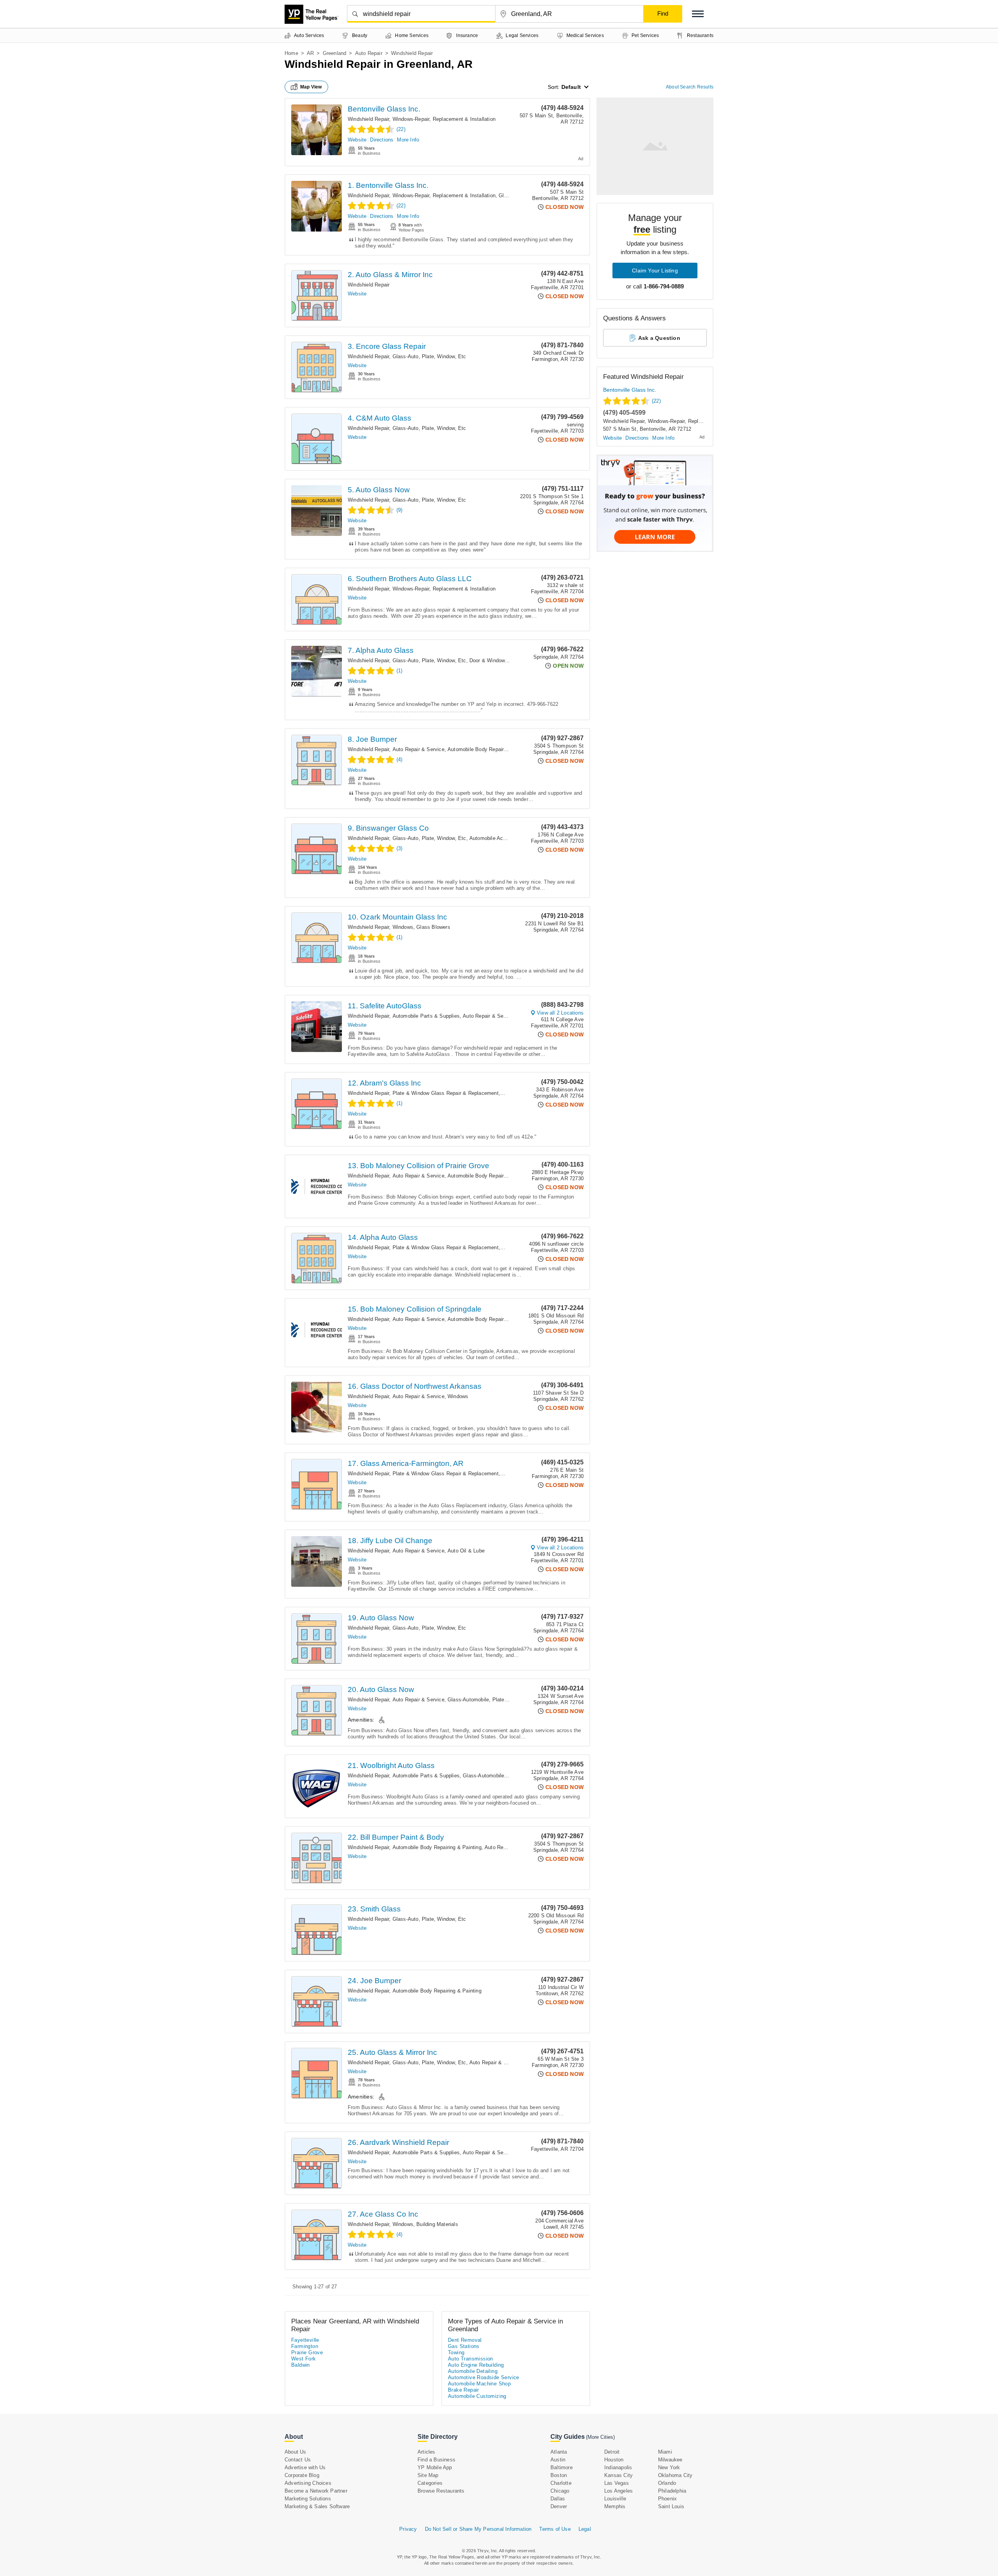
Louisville (615, 2499)
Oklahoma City (675, 2475)
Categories (430, 2483)
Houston (614, 2460)
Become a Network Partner (316, 2491)
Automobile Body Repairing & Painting (492, 749)
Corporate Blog (302, 2475)
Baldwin (301, 2365)
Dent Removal (465, 2340)
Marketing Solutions (308, 2499)
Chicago (560, 2491)
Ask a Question (659, 338)
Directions (382, 140)
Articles (426, 2452)
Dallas (558, 2499)
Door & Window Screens (498, 660)
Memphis (615, 2506)
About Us (296, 2452)
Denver (559, 2506)
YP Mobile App (435, 2467)
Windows (403, 927)
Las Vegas (617, 2483)
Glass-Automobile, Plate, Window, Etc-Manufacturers (510, 1700)
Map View (311, 87)
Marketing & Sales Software (317, 2506)
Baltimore (562, 2467)
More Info (408, 140)
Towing (456, 2352)
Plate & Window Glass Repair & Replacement (446, 1093)
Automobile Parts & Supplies (426, 1016)
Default (571, 87)
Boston (559, 2475)
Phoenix (667, 2499)
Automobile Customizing (477, 2396)
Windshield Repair (368, 119)
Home (291, 53)
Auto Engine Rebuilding (476, 2365)
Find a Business (436, 2460)
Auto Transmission (471, 2359)
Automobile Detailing (473, 2371)
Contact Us (298, 2460)
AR (310, 53)
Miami (665, 2452)
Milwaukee (670, 2460)
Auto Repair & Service (418, 749)
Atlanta (559, 2452)
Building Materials (437, 2224)
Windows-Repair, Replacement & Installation (444, 119)
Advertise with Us (305, 2467)
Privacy (408, 2529)
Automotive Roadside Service (484, 2377)
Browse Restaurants (441, 2491)
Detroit (612, 2452)
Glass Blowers (433, 927)
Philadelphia (672, 2491)
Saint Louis (671, 2506)
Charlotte (561, 2483)
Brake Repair (464, 2390)
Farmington (305, 2346)
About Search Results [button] (690, 87)
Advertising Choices (308, 2483)
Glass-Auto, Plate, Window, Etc (429, 356)
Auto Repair (369, 53)
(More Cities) (600, 2437)
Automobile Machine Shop (479, 2384)
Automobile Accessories (497, 838)
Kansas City (618, 2475)
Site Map (428, 2475)
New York (669, 2467)
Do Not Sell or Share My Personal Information (478, 2529)
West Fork (304, 2359)
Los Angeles (618, 2491)
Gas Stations (464, 2346)
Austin (558, 2460)
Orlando (667, 2483)
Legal (585, 2529)
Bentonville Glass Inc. (384, 109)
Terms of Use (555, 2529)
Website (357, 140)
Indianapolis (618, 2467)
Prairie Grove (307, 2352)
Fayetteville (305, 2340)
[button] (698, 14)
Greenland (335, 53)
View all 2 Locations (560, 1013)
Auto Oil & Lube (466, 1551)
